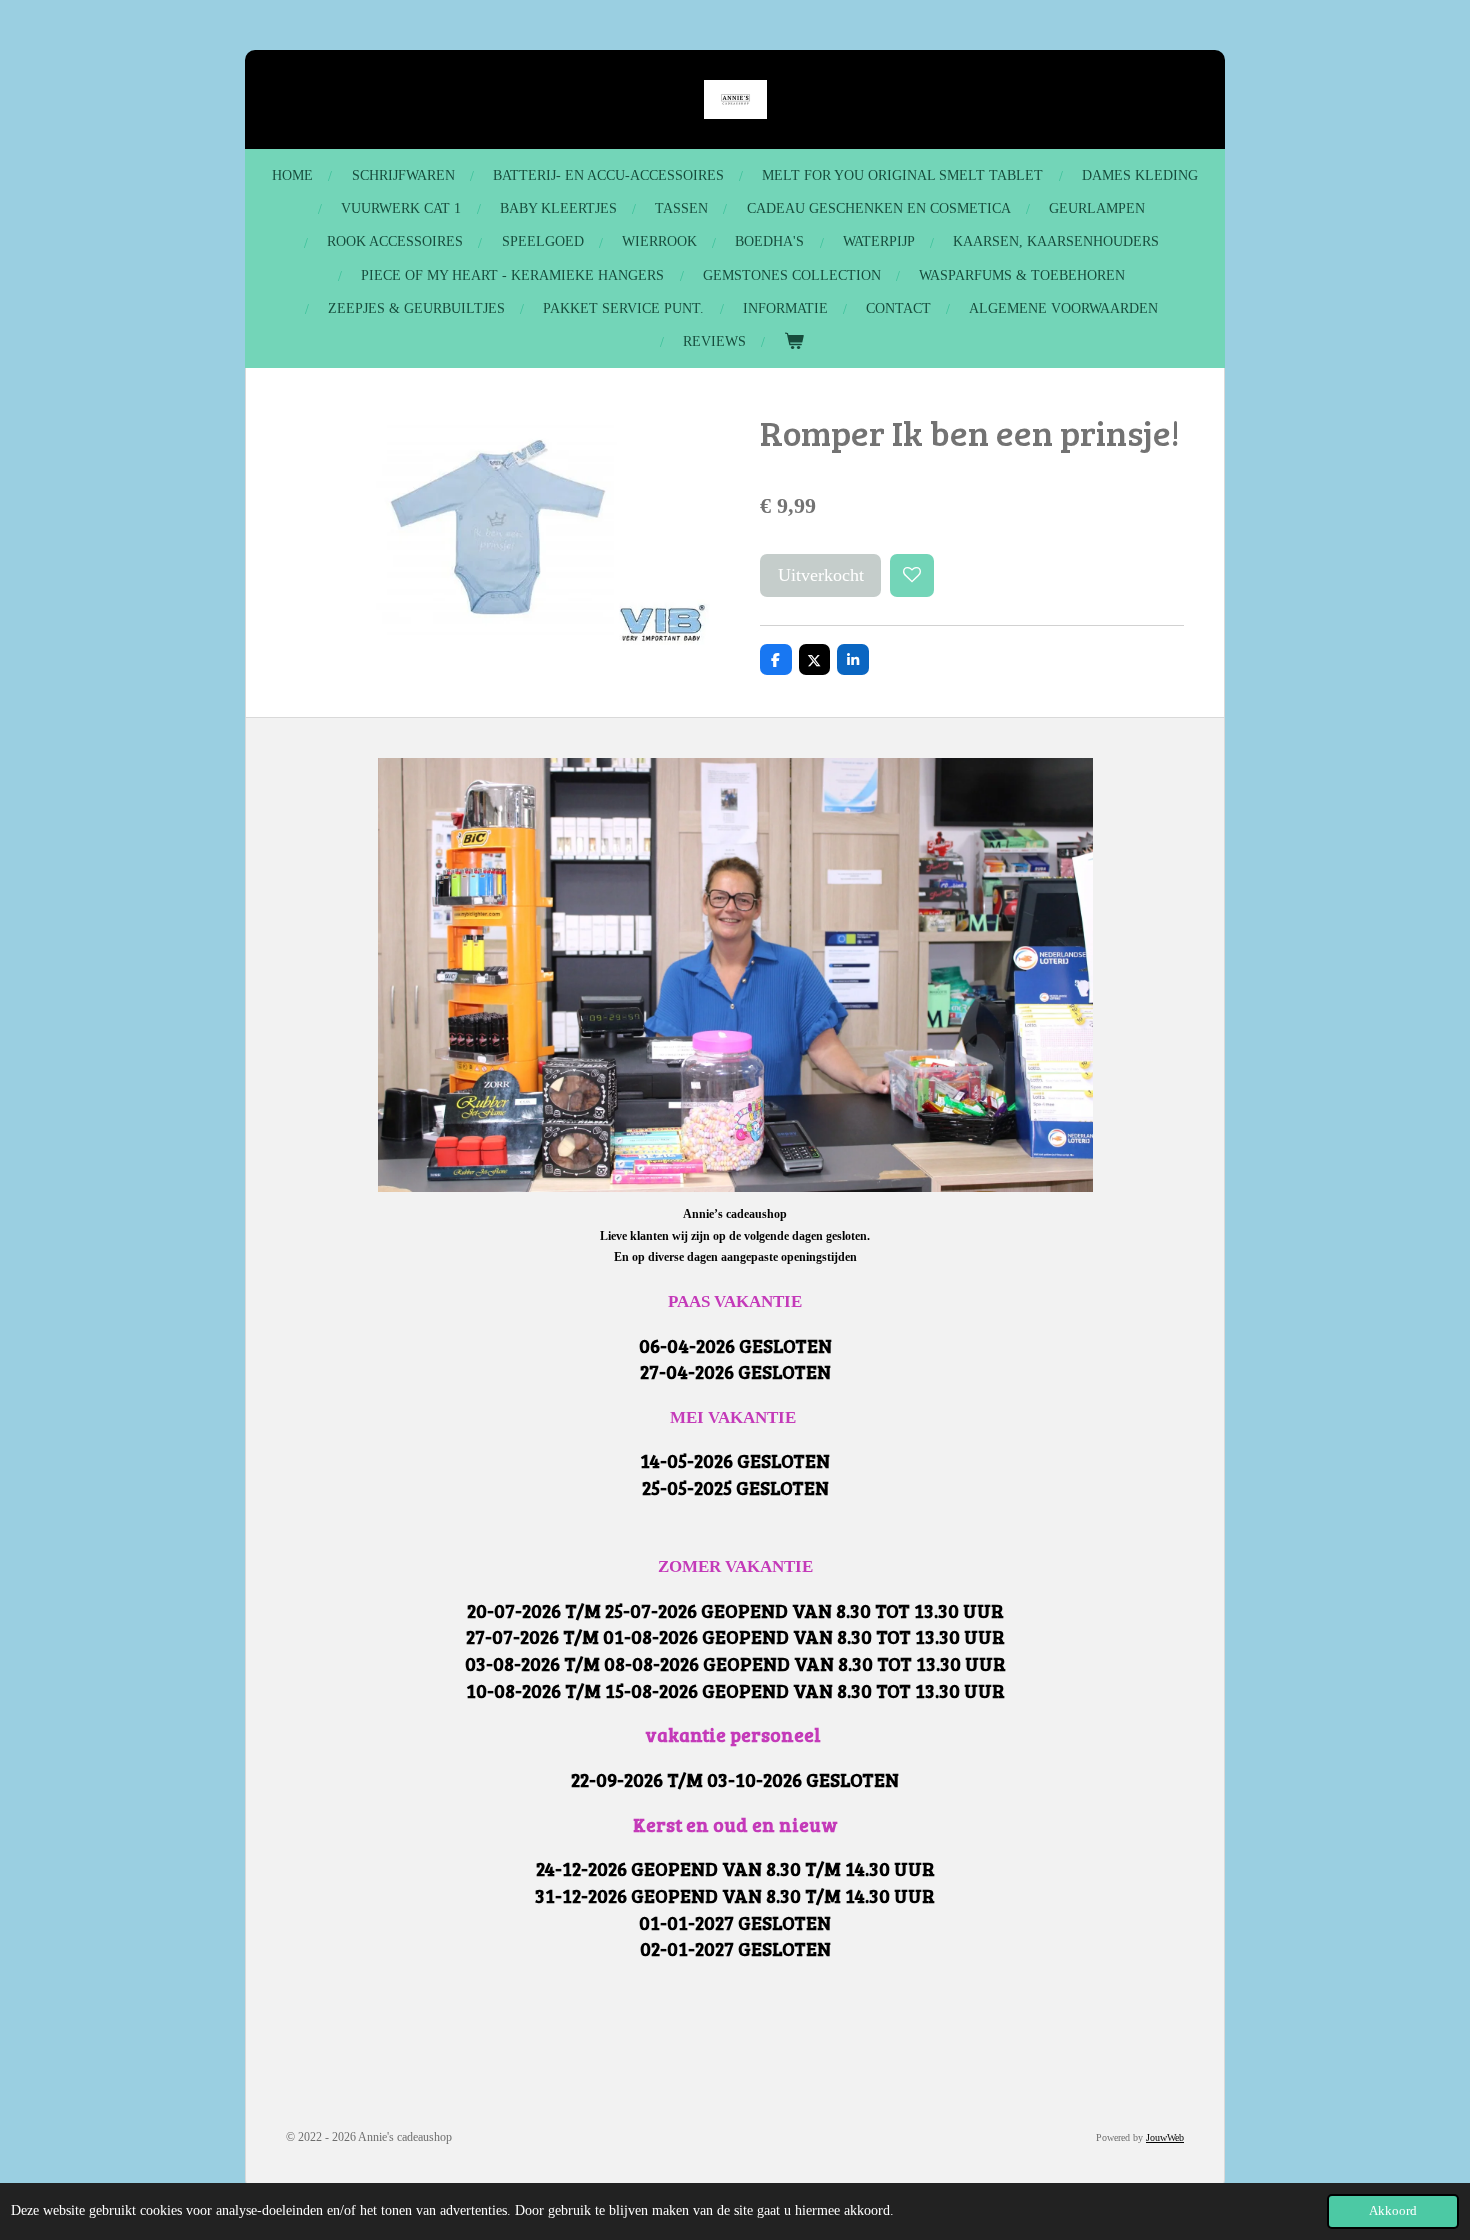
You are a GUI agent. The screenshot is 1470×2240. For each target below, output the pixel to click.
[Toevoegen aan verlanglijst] (912, 576)
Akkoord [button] (1393, 2211)
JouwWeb (1165, 2137)
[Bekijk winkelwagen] (794, 341)
